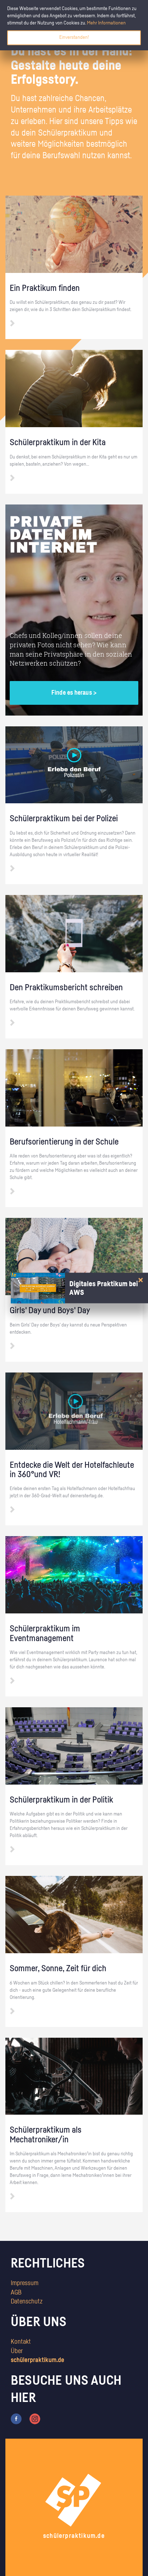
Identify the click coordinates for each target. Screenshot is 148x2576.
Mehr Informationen (106, 23)
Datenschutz (27, 2302)
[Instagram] (35, 2419)
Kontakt (21, 2342)
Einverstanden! (74, 37)
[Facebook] (16, 2419)
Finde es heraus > (74, 693)
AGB (16, 2293)
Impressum (25, 2283)
